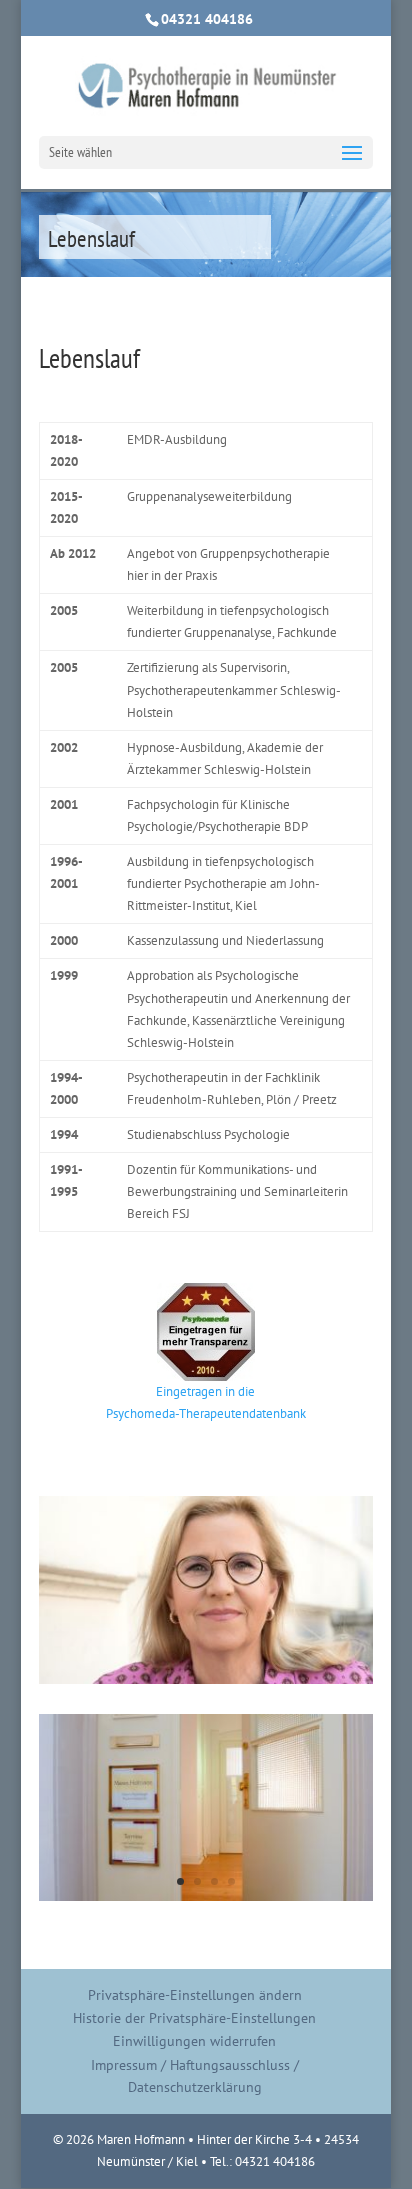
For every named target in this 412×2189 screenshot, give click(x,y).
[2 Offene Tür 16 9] (206, 1896)
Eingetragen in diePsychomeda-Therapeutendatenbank (206, 1402)
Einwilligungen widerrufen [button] (194, 2041)
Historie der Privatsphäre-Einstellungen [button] (194, 2018)
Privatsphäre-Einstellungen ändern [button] (195, 1995)
